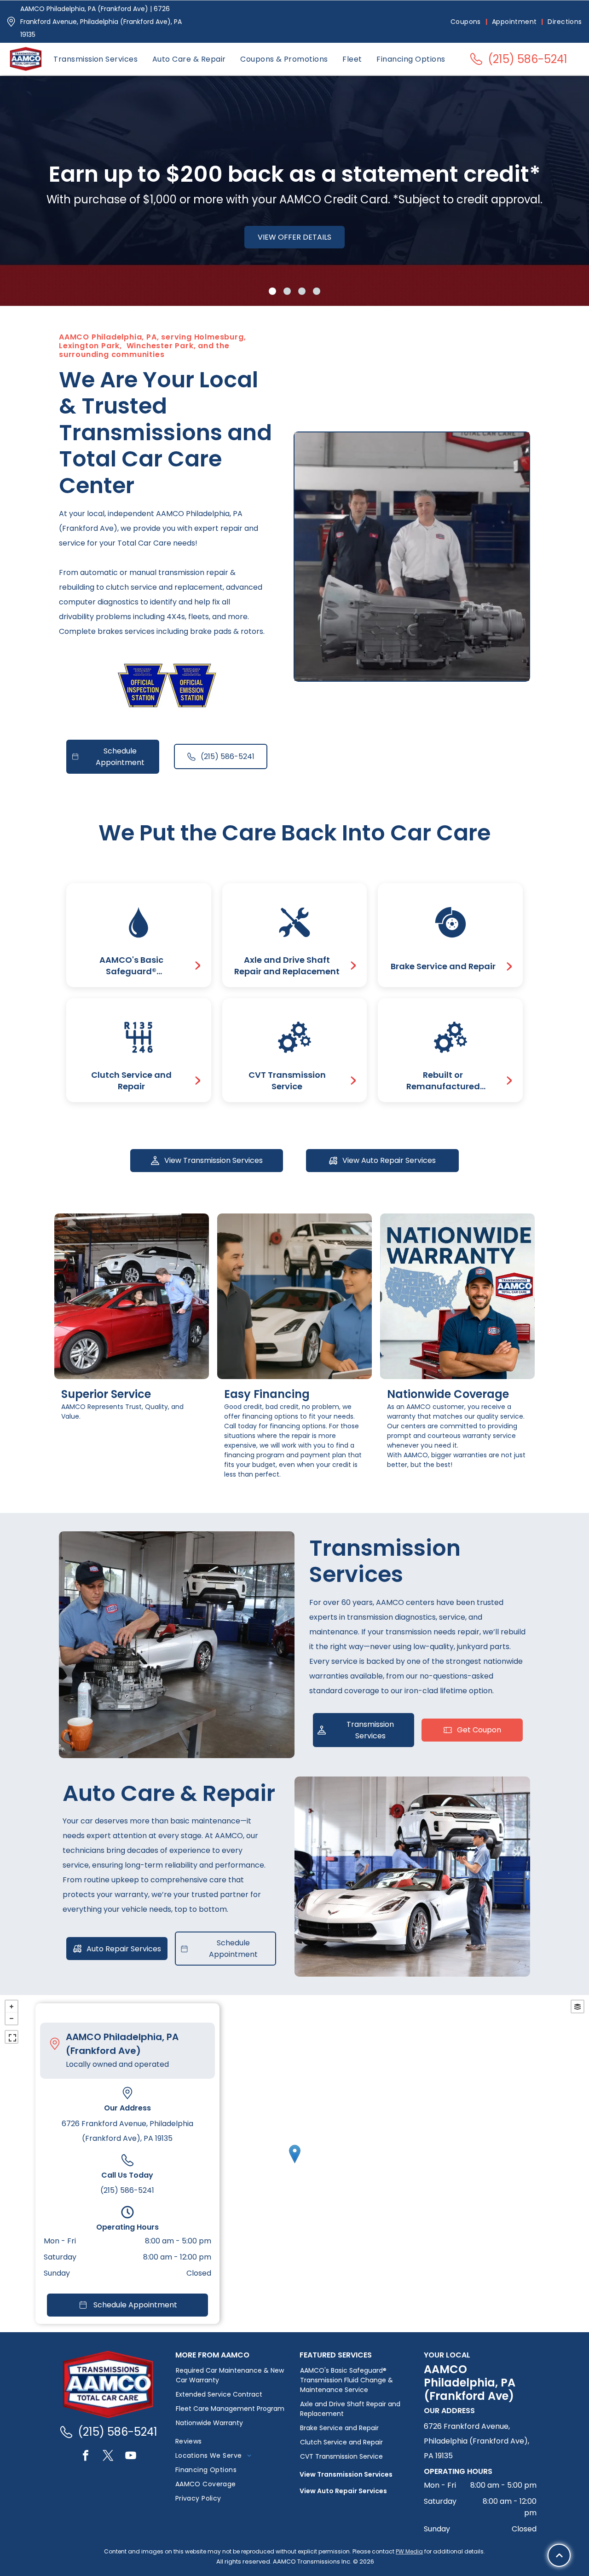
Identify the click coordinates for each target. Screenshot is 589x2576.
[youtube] (131, 2457)
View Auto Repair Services (343, 2491)
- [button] (12, 2018)
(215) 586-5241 (127, 2190)
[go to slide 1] (272, 291)
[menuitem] (467, 22)
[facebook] (86, 2457)
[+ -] (294, 2164)
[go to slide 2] (287, 291)
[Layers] (577, 2007)
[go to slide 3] (302, 291)
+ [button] (12, 2007)
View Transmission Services (346, 2474)
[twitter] (108, 2457)
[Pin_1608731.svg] (11, 22)
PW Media (409, 2551)
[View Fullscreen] (12, 2037)
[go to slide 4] (317, 291)
